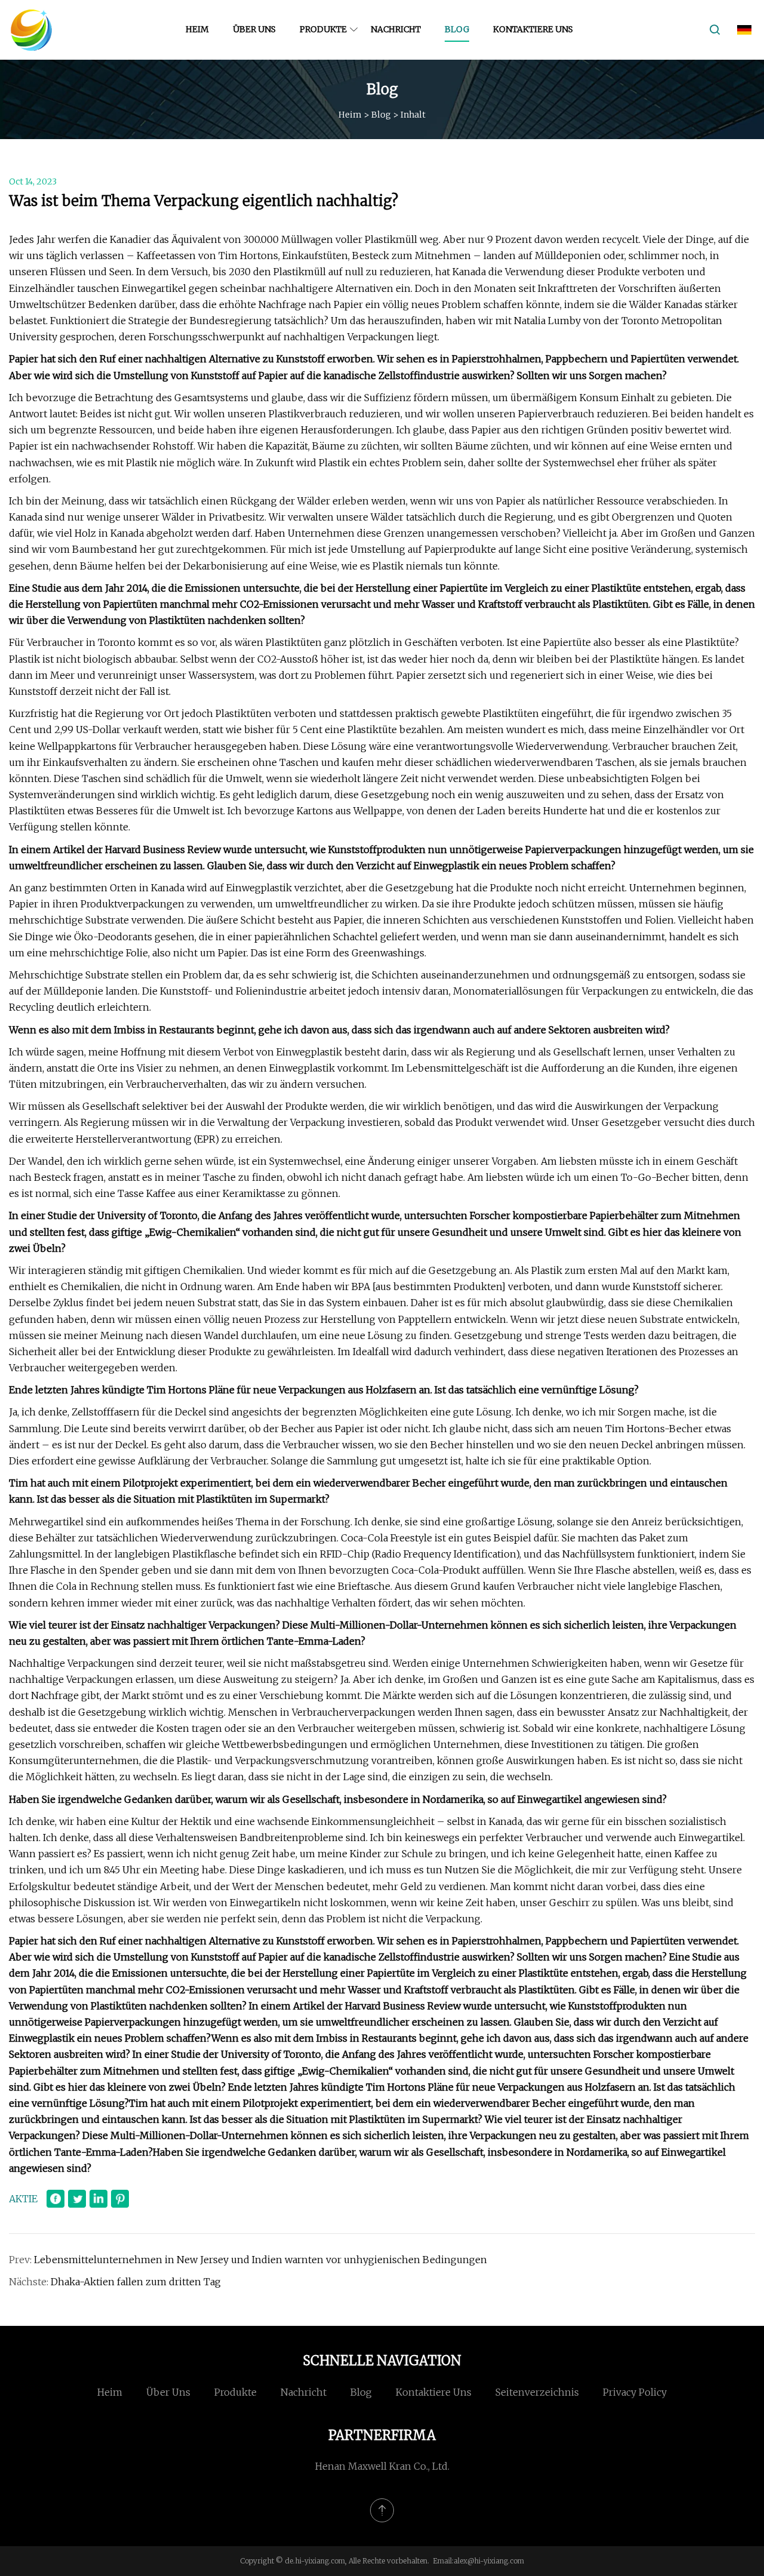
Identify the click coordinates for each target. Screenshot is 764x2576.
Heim (197, 29)
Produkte (323, 29)
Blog (457, 29)
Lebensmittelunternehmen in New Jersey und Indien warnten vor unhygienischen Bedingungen (261, 2260)
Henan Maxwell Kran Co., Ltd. (382, 2466)
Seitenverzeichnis (537, 2392)
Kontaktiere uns (533, 29)
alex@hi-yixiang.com (489, 2561)
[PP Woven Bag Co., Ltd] (31, 30)
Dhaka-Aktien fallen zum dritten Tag (136, 2282)
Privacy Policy (635, 2392)
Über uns (254, 29)
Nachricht (396, 29)
